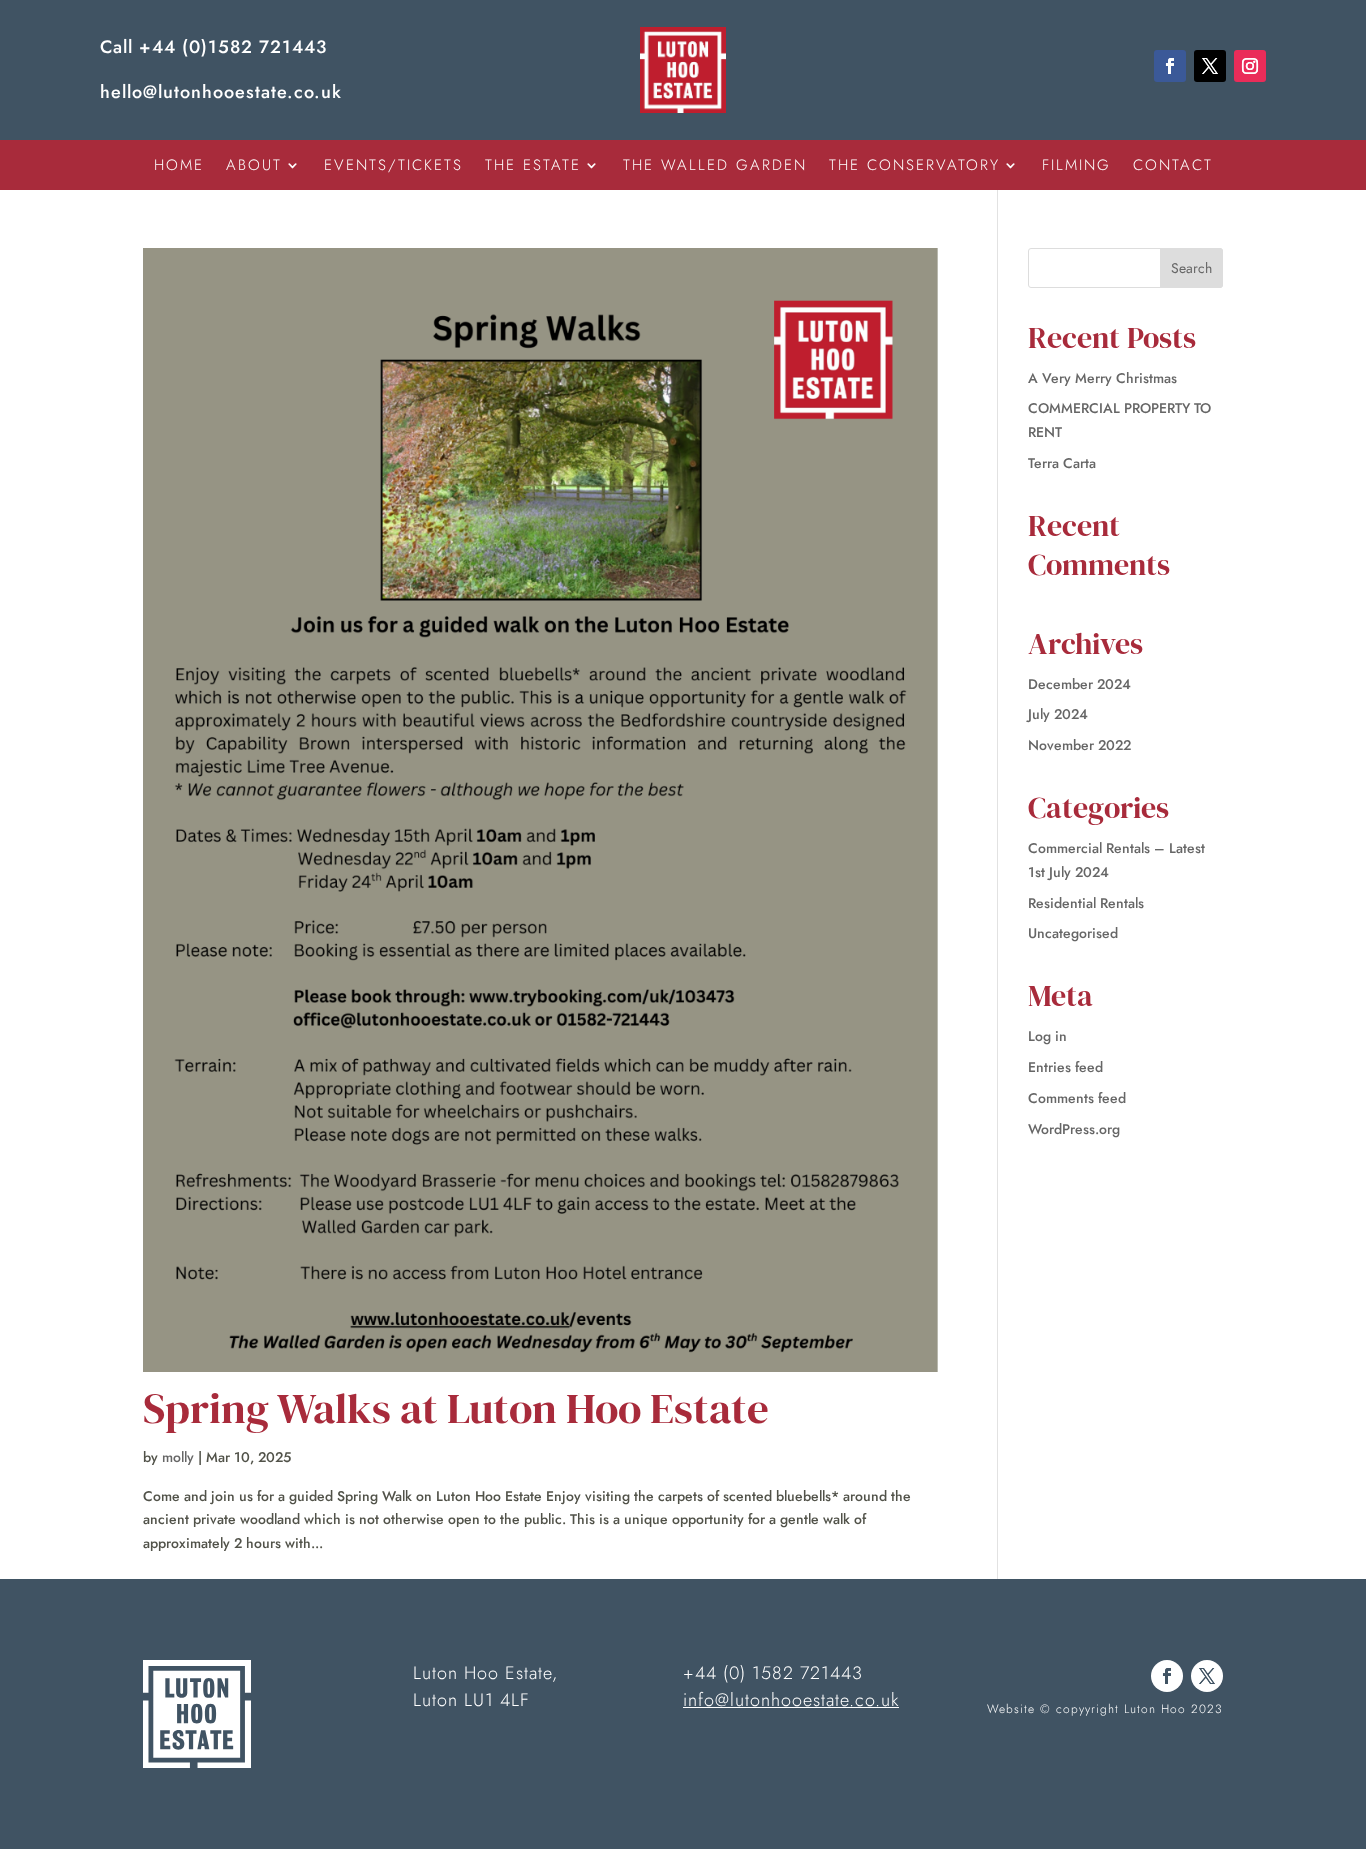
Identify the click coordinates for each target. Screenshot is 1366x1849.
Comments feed (1077, 1098)
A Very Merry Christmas (1102, 378)
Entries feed (1065, 1067)
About (254, 167)
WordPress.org (1074, 1129)
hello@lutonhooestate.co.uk (221, 92)
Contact (1173, 167)
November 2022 (1079, 745)
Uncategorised (1073, 933)
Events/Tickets (393, 167)
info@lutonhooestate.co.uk (791, 1700)
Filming (1076, 167)
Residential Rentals (1086, 903)
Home (179, 167)
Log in (1047, 1036)
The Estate (533, 167)
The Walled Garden (715, 167)
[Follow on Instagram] (1250, 66)
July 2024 (1058, 714)
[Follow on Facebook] (1170, 66)
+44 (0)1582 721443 (233, 47)
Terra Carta (1062, 463)
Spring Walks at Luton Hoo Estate (456, 1407)
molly (178, 1457)
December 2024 (1079, 684)
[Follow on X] (1210, 66)
